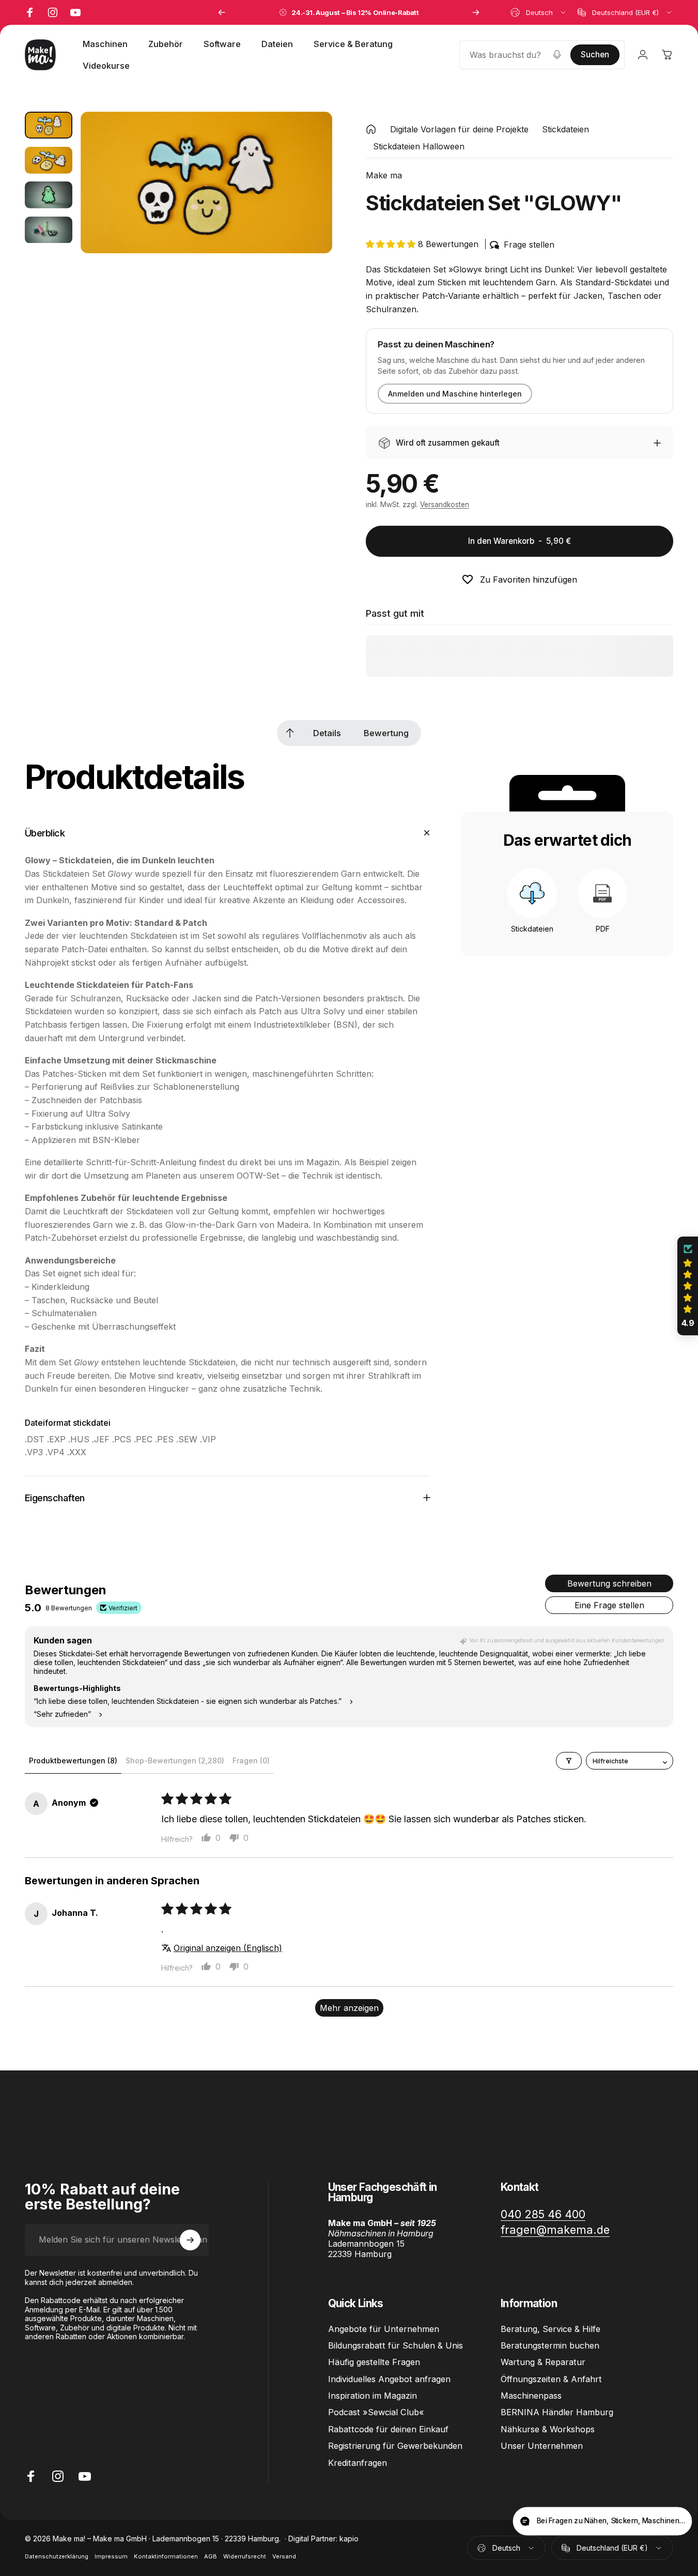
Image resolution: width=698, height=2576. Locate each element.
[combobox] (539, 12)
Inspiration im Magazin (373, 2396)
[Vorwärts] (476, 12)
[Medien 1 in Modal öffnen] (206, 182)
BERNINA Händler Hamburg (557, 2413)
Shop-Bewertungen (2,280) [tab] (175, 1760)
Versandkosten (445, 505)
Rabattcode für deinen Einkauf (388, 2429)
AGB (211, 2556)
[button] (392, 244)
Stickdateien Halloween (419, 146)
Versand (284, 2556)
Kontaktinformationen (166, 2556)
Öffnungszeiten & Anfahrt (551, 2379)
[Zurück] (222, 12)
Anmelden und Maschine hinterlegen (455, 394)
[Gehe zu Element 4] (49, 230)
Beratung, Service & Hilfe (550, 2329)
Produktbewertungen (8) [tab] (73, 1760)
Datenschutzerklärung (57, 2556)
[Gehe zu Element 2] (49, 160)
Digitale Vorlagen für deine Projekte (459, 129)
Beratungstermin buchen (550, 2345)
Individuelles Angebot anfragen (389, 2379)
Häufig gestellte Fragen (374, 2362)
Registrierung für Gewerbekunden (395, 2446)
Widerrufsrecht (245, 2556)
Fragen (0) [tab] (251, 1760)
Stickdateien (565, 129)
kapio (349, 2539)
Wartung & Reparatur (543, 2362)
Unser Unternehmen (542, 2446)
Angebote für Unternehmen (384, 2329)
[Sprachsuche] (557, 55)
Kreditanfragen (358, 2463)
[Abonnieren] (190, 2240)
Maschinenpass (531, 2396)
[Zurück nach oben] (290, 733)
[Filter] (569, 1761)
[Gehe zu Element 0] (49, 125)
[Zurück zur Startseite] (371, 129)
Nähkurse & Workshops (548, 2429)
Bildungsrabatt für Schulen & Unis (395, 2345)
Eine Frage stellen (609, 1605)
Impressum (111, 2556)
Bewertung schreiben (609, 1583)
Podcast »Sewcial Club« (376, 2413)
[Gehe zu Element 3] (49, 195)
